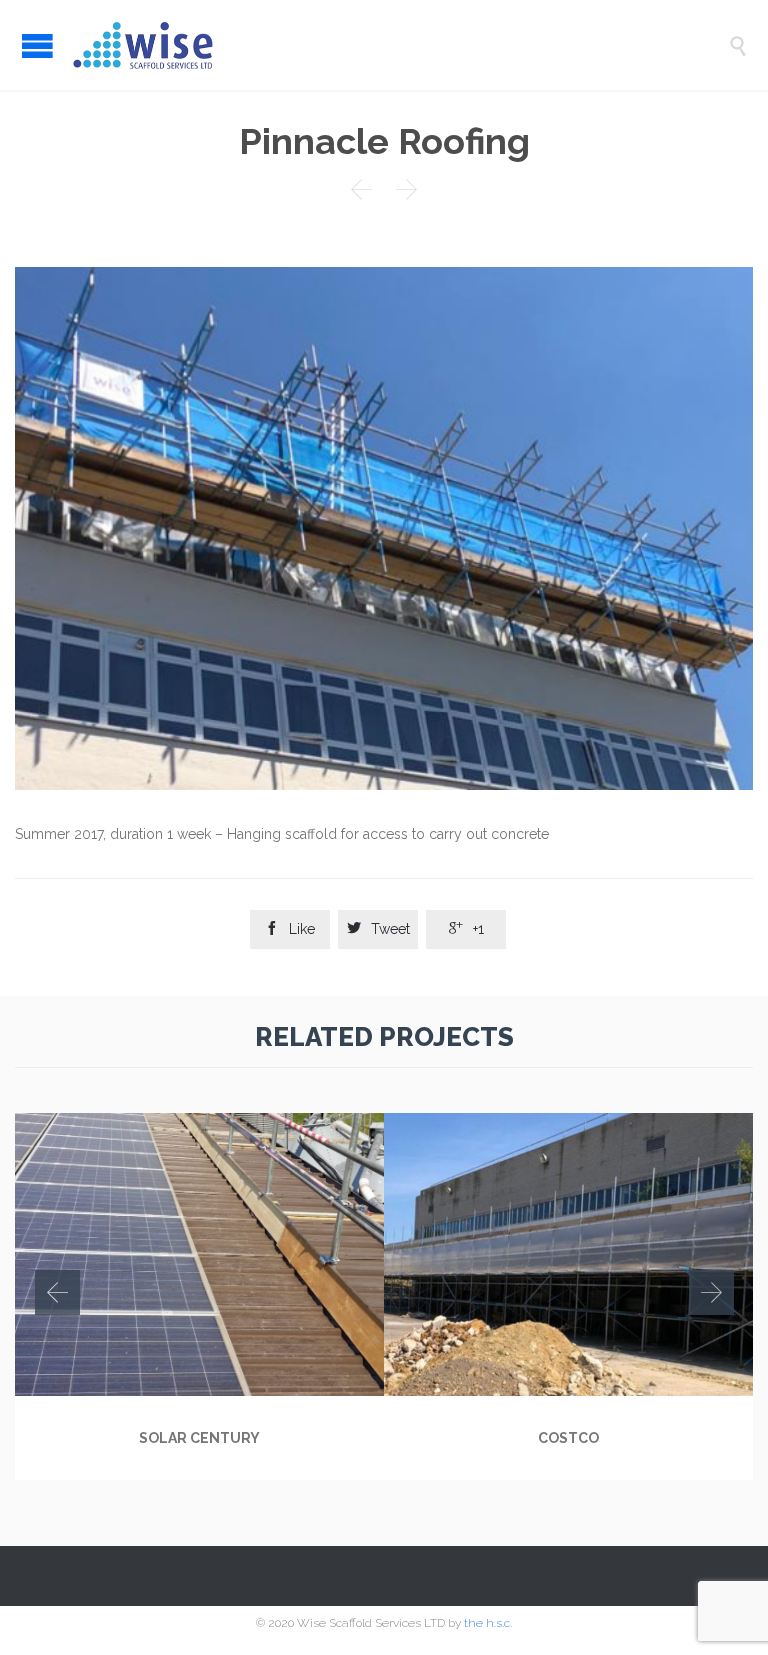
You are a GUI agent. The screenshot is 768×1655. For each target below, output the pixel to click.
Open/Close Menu (37, 45)
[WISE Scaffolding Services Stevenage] (399, 45)
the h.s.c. (488, 1623)
